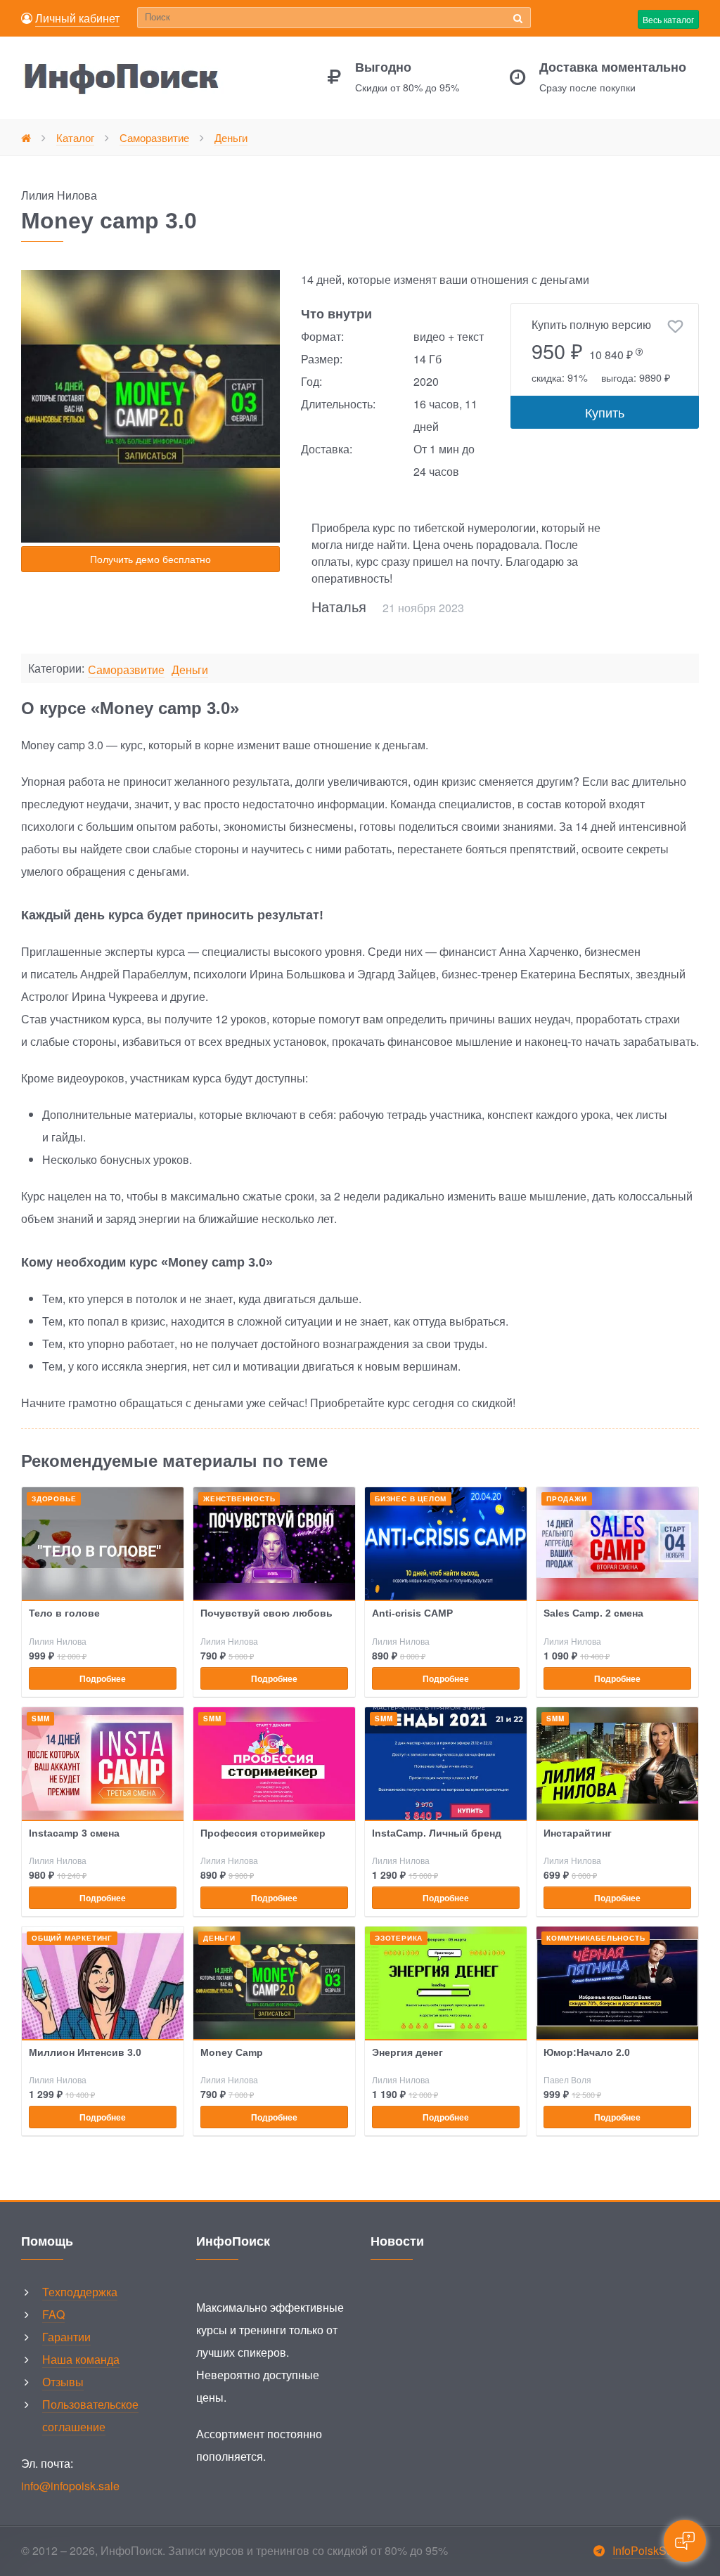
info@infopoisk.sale (70, 2486)
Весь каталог (668, 19)
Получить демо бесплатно (150, 559)
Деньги (190, 670)
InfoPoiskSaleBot (656, 2550)
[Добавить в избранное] (675, 327)
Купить (605, 412)
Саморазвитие (126, 670)
